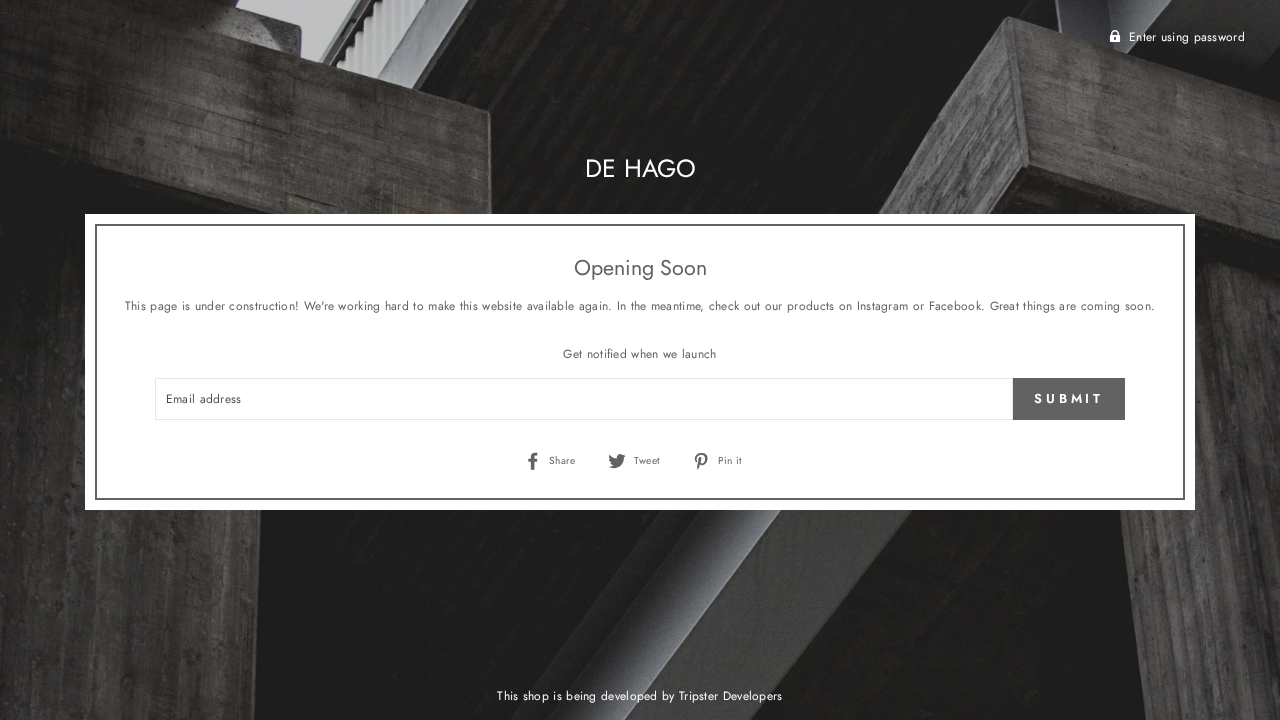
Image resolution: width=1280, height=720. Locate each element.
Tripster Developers (731, 696)
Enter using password (1187, 37)
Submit (1069, 398)
